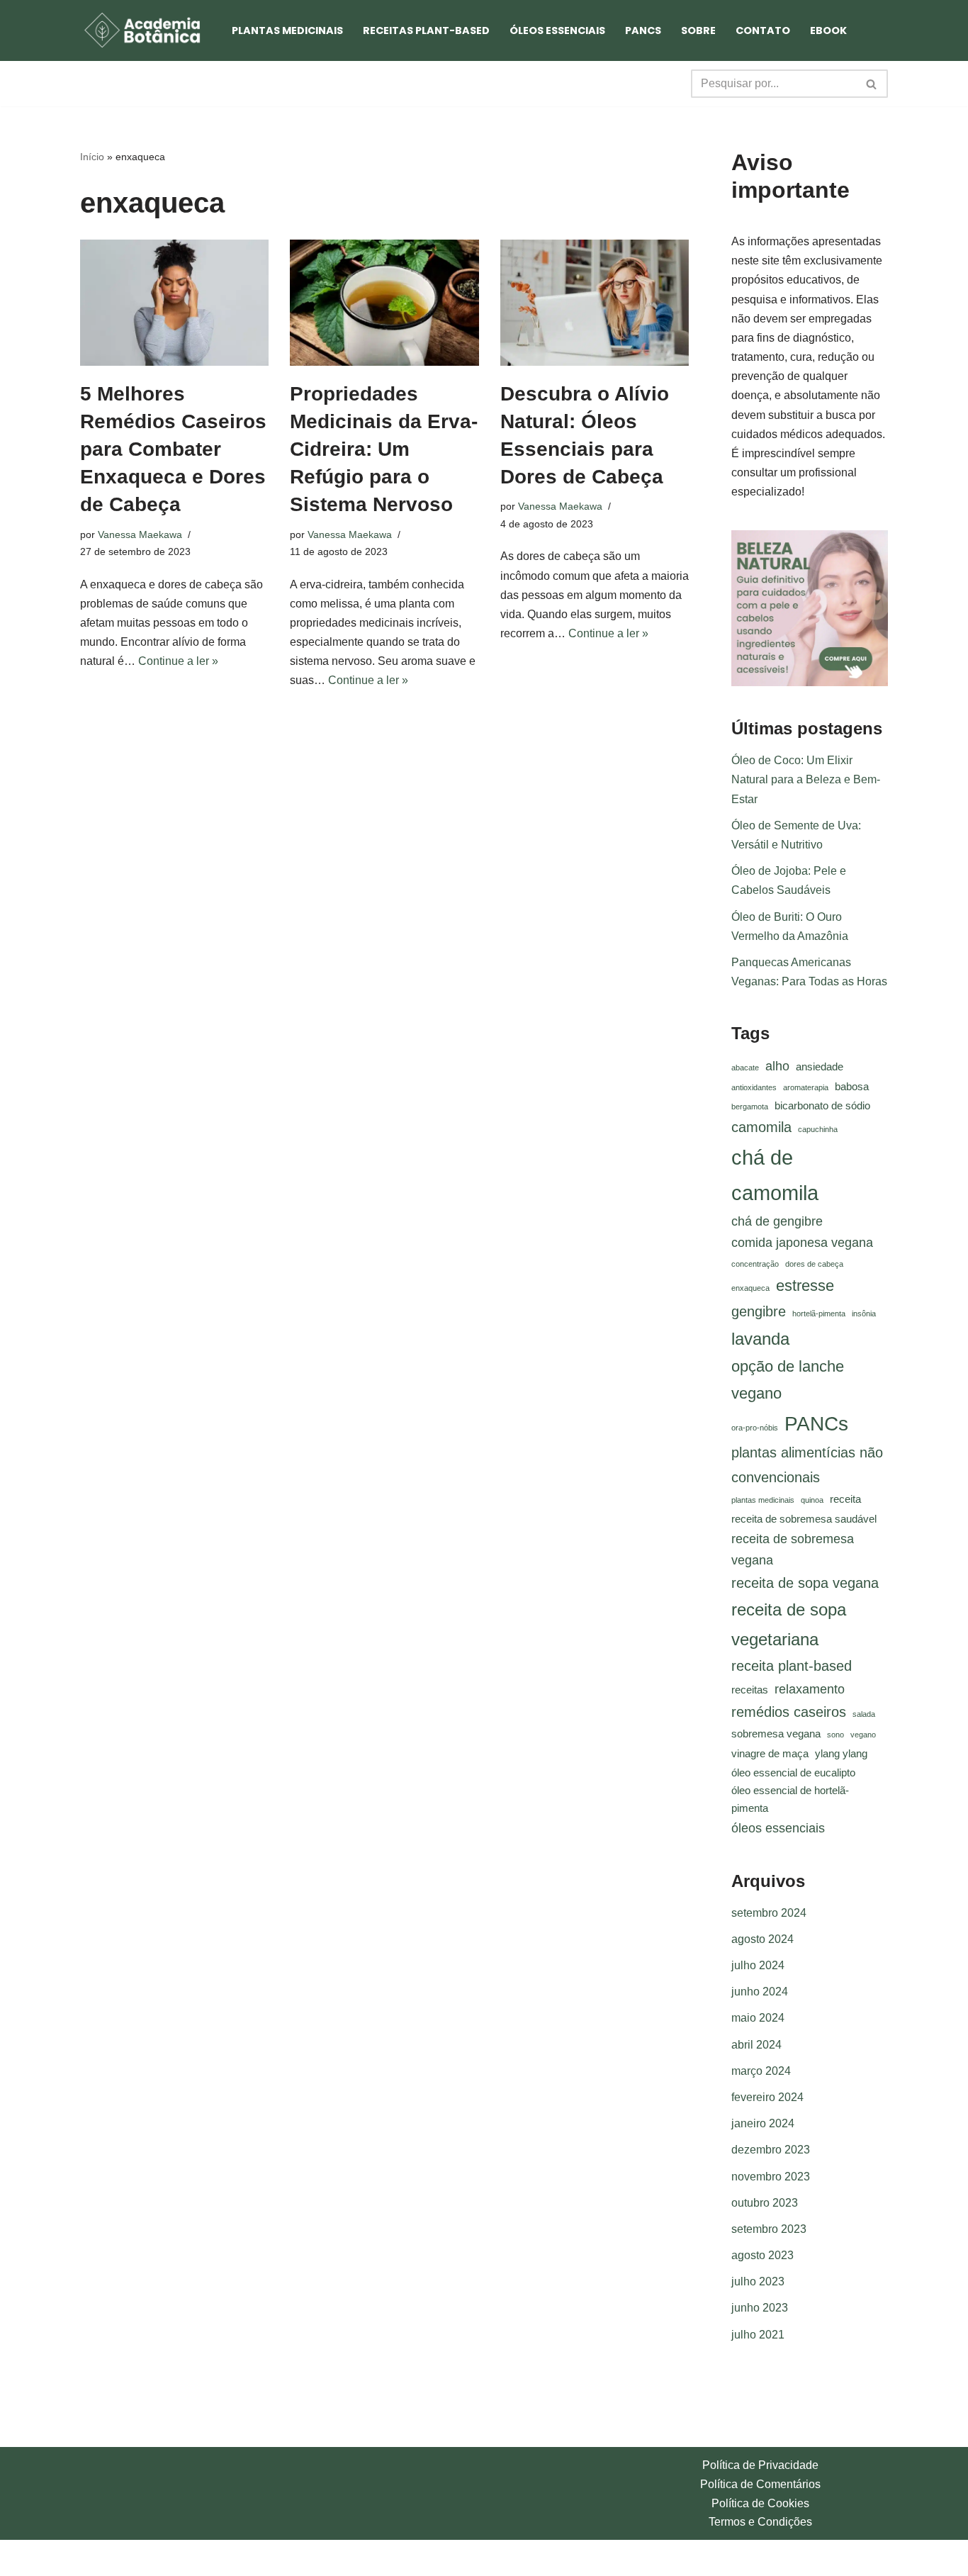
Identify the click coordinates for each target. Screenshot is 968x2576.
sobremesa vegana (776, 1734)
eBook (828, 30)
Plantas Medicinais (287, 30)
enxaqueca (750, 1288)
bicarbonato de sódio (822, 1106)
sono (835, 1735)
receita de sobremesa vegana (793, 1550)
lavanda (760, 1339)
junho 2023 (760, 2308)
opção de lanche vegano (788, 1380)
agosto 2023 (762, 2255)
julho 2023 (758, 2281)
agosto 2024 (762, 1939)
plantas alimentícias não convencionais (807, 1465)
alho (777, 1066)
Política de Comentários (760, 2484)
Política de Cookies (760, 2503)
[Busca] (872, 84)
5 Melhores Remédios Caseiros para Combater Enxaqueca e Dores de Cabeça (173, 449)
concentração (755, 1264)
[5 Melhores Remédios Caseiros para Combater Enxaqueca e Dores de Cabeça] (174, 303)
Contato (763, 30)
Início (92, 157)
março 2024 (761, 2071)
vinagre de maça (770, 1754)
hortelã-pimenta (819, 1314)
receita (845, 1499)
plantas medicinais (763, 1500)
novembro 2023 (771, 2177)
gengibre (759, 1311)
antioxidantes (754, 1087)
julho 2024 (758, 1965)
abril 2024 (756, 2045)
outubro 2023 (765, 2203)
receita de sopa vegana (805, 1583)
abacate (745, 1068)
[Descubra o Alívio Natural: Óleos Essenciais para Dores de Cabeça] (595, 303)
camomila (761, 1127)
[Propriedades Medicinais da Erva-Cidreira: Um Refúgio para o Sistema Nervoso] (384, 303)
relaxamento (810, 1689)
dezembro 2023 (771, 2150)
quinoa (812, 1500)
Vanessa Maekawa (140, 534)
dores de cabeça (814, 1264)
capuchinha (818, 1129)
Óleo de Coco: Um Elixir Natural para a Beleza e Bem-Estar (806, 779)
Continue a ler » (178, 661)
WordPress (192, 2558)
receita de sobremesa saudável (804, 1519)
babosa (852, 1087)
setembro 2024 (769, 1913)
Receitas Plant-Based (426, 30)
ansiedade (820, 1067)
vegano (863, 1735)
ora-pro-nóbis (755, 1428)
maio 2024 (758, 2018)
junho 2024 (760, 1992)
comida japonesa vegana (802, 1243)
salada (864, 1714)
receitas (750, 1690)
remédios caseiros (789, 1712)
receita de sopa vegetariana (789, 1624)
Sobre (698, 30)
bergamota (750, 1107)
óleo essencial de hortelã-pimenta (790, 1799)
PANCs (643, 30)
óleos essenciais (778, 1828)
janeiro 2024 (763, 2123)
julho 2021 (758, 2335)
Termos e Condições (760, 2522)
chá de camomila (775, 1175)
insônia (864, 1314)
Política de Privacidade (760, 2465)
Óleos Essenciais (557, 30)
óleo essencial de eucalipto (793, 1773)
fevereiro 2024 (767, 2097)
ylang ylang (841, 1754)
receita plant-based (792, 1666)
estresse (805, 1286)
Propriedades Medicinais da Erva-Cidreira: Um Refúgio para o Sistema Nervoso (384, 449)
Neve (94, 2558)
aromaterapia (806, 1087)
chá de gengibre (777, 1221)
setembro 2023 (769, 2229)
